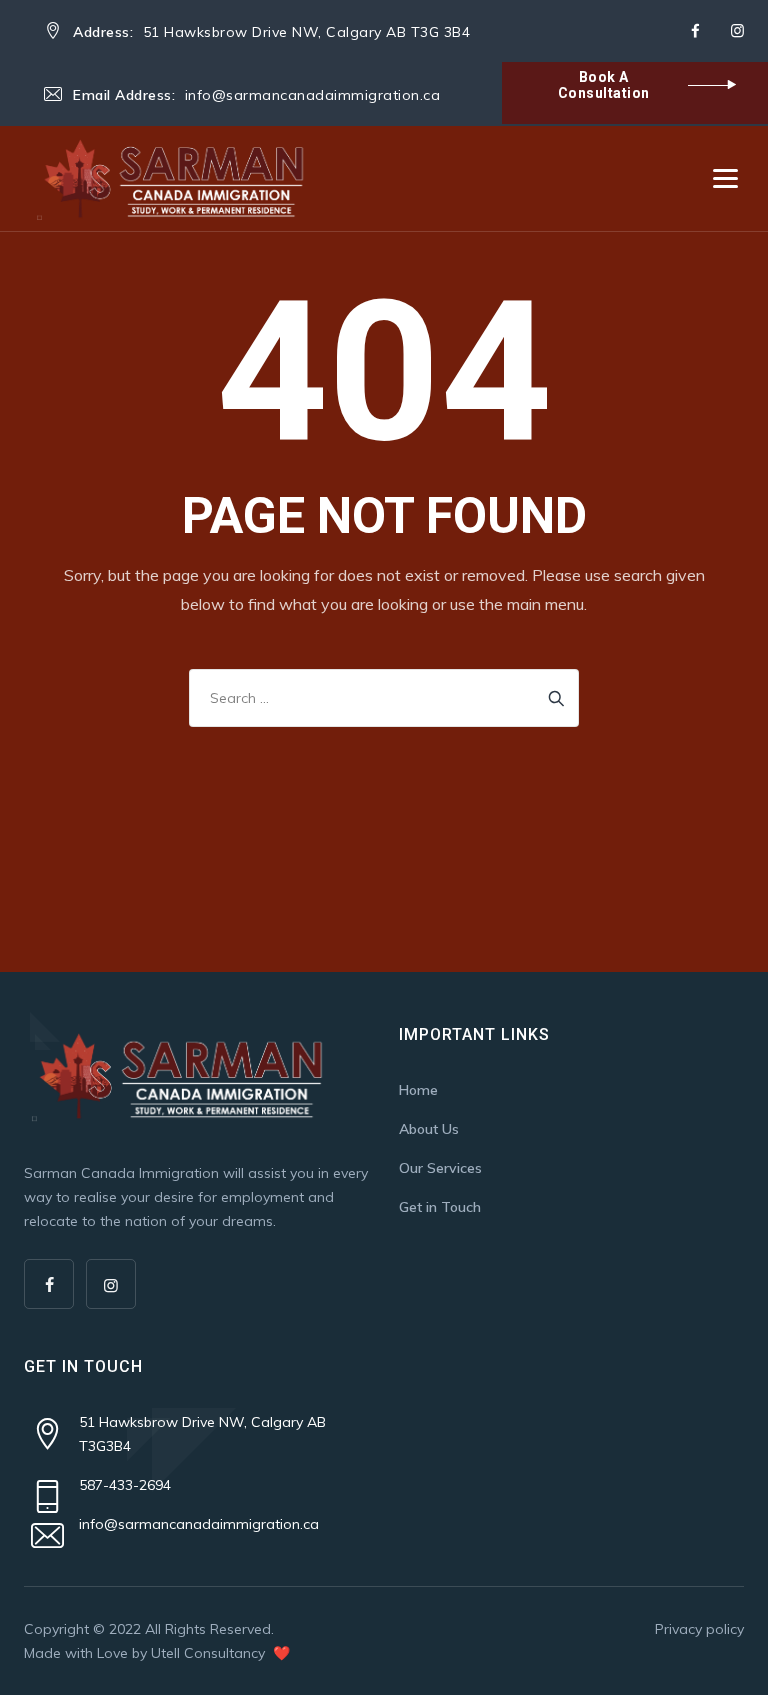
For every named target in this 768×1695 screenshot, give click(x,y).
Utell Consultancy (210, 1653)
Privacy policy (699, 1629)
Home (418, 1090)
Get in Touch (440, 1207)
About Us (429, 1129)
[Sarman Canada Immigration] (173, 178)
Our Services (440, 1168)
